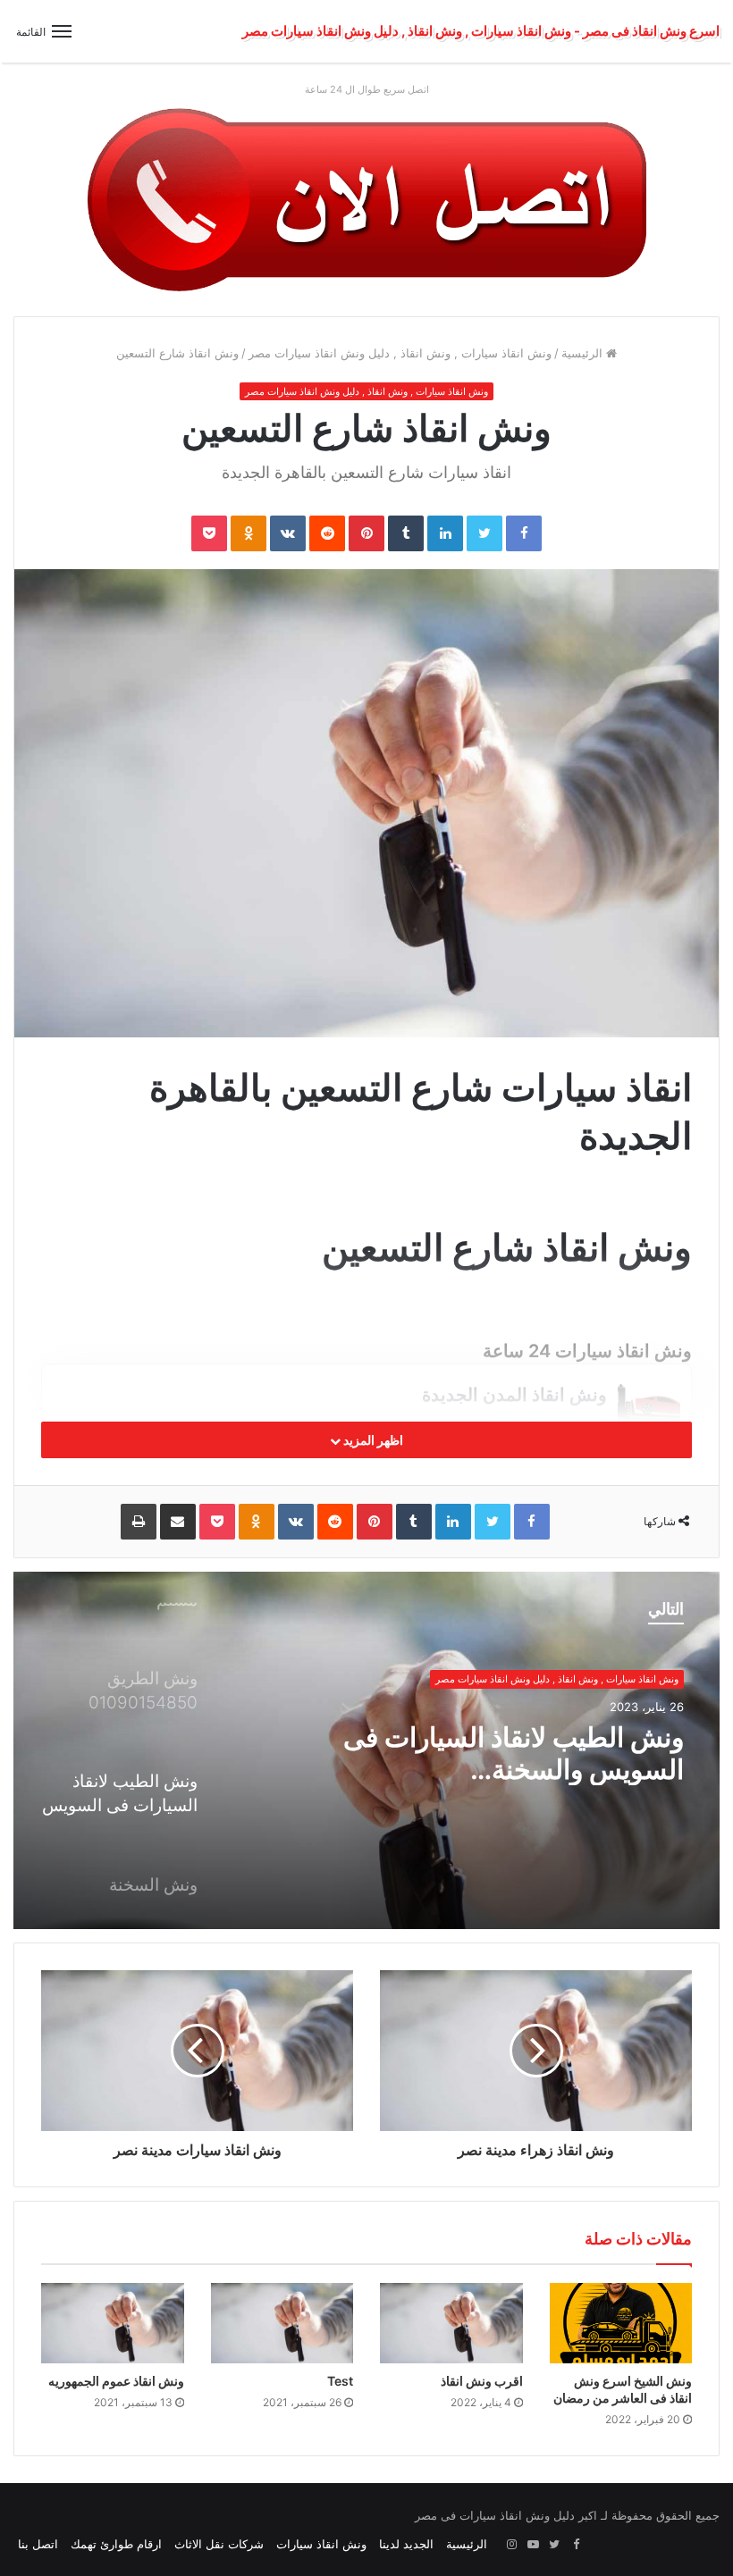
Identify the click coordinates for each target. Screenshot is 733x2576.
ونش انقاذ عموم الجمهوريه (116, 2381)
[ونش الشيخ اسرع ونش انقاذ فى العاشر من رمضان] (621, 2323)
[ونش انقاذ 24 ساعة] (367, 198)
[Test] (282, 2323)
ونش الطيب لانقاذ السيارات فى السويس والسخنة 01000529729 (514, 1753)
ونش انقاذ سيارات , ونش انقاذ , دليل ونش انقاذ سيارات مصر (400, 353)
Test (340, 2381)
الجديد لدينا (406, 2544)
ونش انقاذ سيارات (321, 2544)
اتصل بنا (38, 2544)
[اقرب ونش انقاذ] (451, 2323)
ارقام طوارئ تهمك (116, 2544)
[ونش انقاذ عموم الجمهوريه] (113, 2323)
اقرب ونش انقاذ (482, 2381)
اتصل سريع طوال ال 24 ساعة (367, 89)
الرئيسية (584, 353)
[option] (366, 1750)
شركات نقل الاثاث (219, 2544)
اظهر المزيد (372, 1440)
